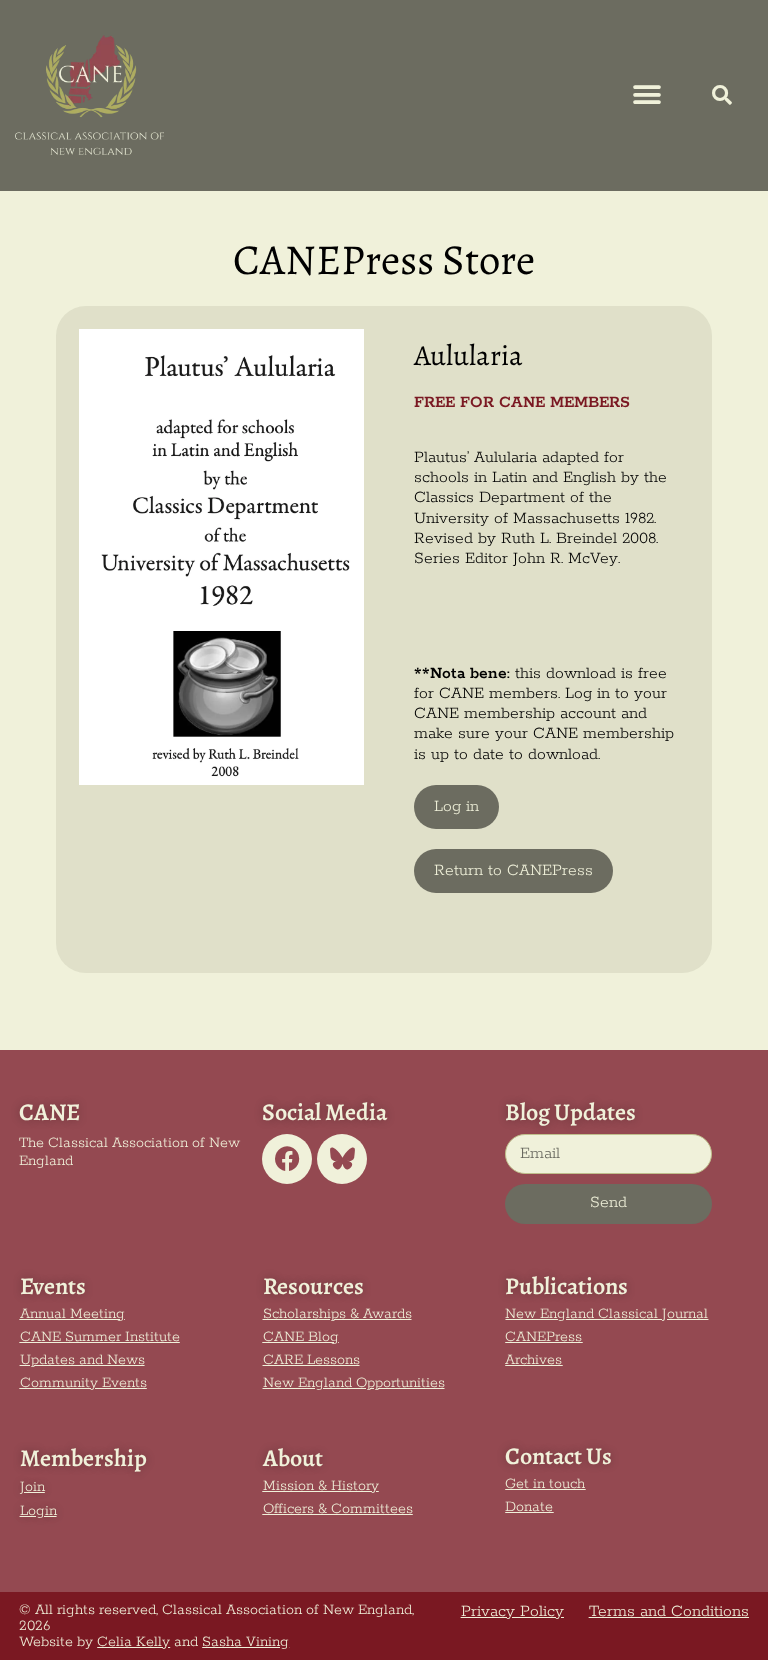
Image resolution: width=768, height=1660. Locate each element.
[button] (647, 95)
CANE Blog (301, 1337)
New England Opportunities (354, 1383)
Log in (456, 807)
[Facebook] (287, 1159)
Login (38, 1511)
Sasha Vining (245, 1642)
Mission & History (321, 1486)
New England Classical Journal (606, 1314)
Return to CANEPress (513, 871)
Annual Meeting (72, 1314)
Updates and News (82, 1360)
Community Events (83, 1383)
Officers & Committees (338, 1509)
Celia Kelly (133, 1642)
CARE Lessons (311, 1360)
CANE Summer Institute (100, 1337)
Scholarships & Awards (337, 1314)
